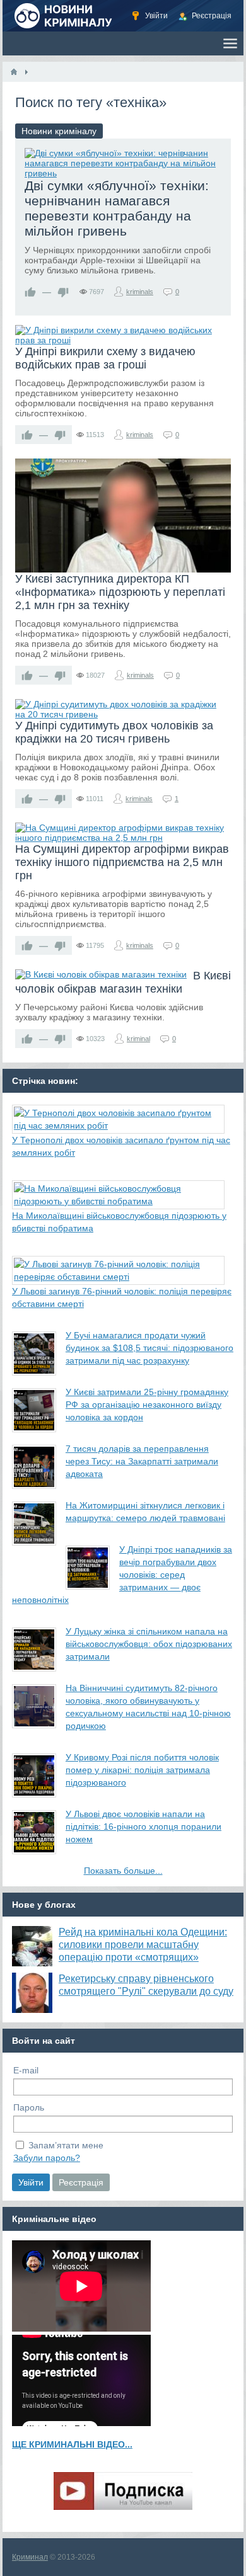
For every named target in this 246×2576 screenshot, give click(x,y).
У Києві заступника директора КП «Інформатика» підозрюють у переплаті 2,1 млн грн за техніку (120, 592)
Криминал (30, 2557)
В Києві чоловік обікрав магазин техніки (123, 982)
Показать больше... (123, 1871)
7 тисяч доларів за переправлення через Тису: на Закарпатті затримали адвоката (142, 1461)
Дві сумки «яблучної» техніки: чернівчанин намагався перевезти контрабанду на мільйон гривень (117, 208)
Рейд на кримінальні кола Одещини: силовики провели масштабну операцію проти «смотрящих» (143, 1945)
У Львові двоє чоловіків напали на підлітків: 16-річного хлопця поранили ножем (143, 1827)
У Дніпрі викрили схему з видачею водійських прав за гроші (105, 358)
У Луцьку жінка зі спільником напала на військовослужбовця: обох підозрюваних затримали (149, 1644)
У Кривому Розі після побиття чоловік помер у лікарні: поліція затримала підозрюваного (142, 1770)
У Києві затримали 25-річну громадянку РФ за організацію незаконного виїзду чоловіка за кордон (147, 1405)
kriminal (138, 1039)
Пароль (29, 2107)
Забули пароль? (47, 2158)
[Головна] (14, 72)
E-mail (26, 2070)
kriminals (140, 292)
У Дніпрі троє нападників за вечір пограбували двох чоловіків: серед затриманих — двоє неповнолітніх (122, 1575)
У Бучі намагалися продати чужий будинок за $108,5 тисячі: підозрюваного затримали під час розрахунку (149, 1348)
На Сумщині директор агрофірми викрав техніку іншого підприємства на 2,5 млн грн (122, 862)
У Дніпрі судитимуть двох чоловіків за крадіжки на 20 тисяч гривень (114, 732)
